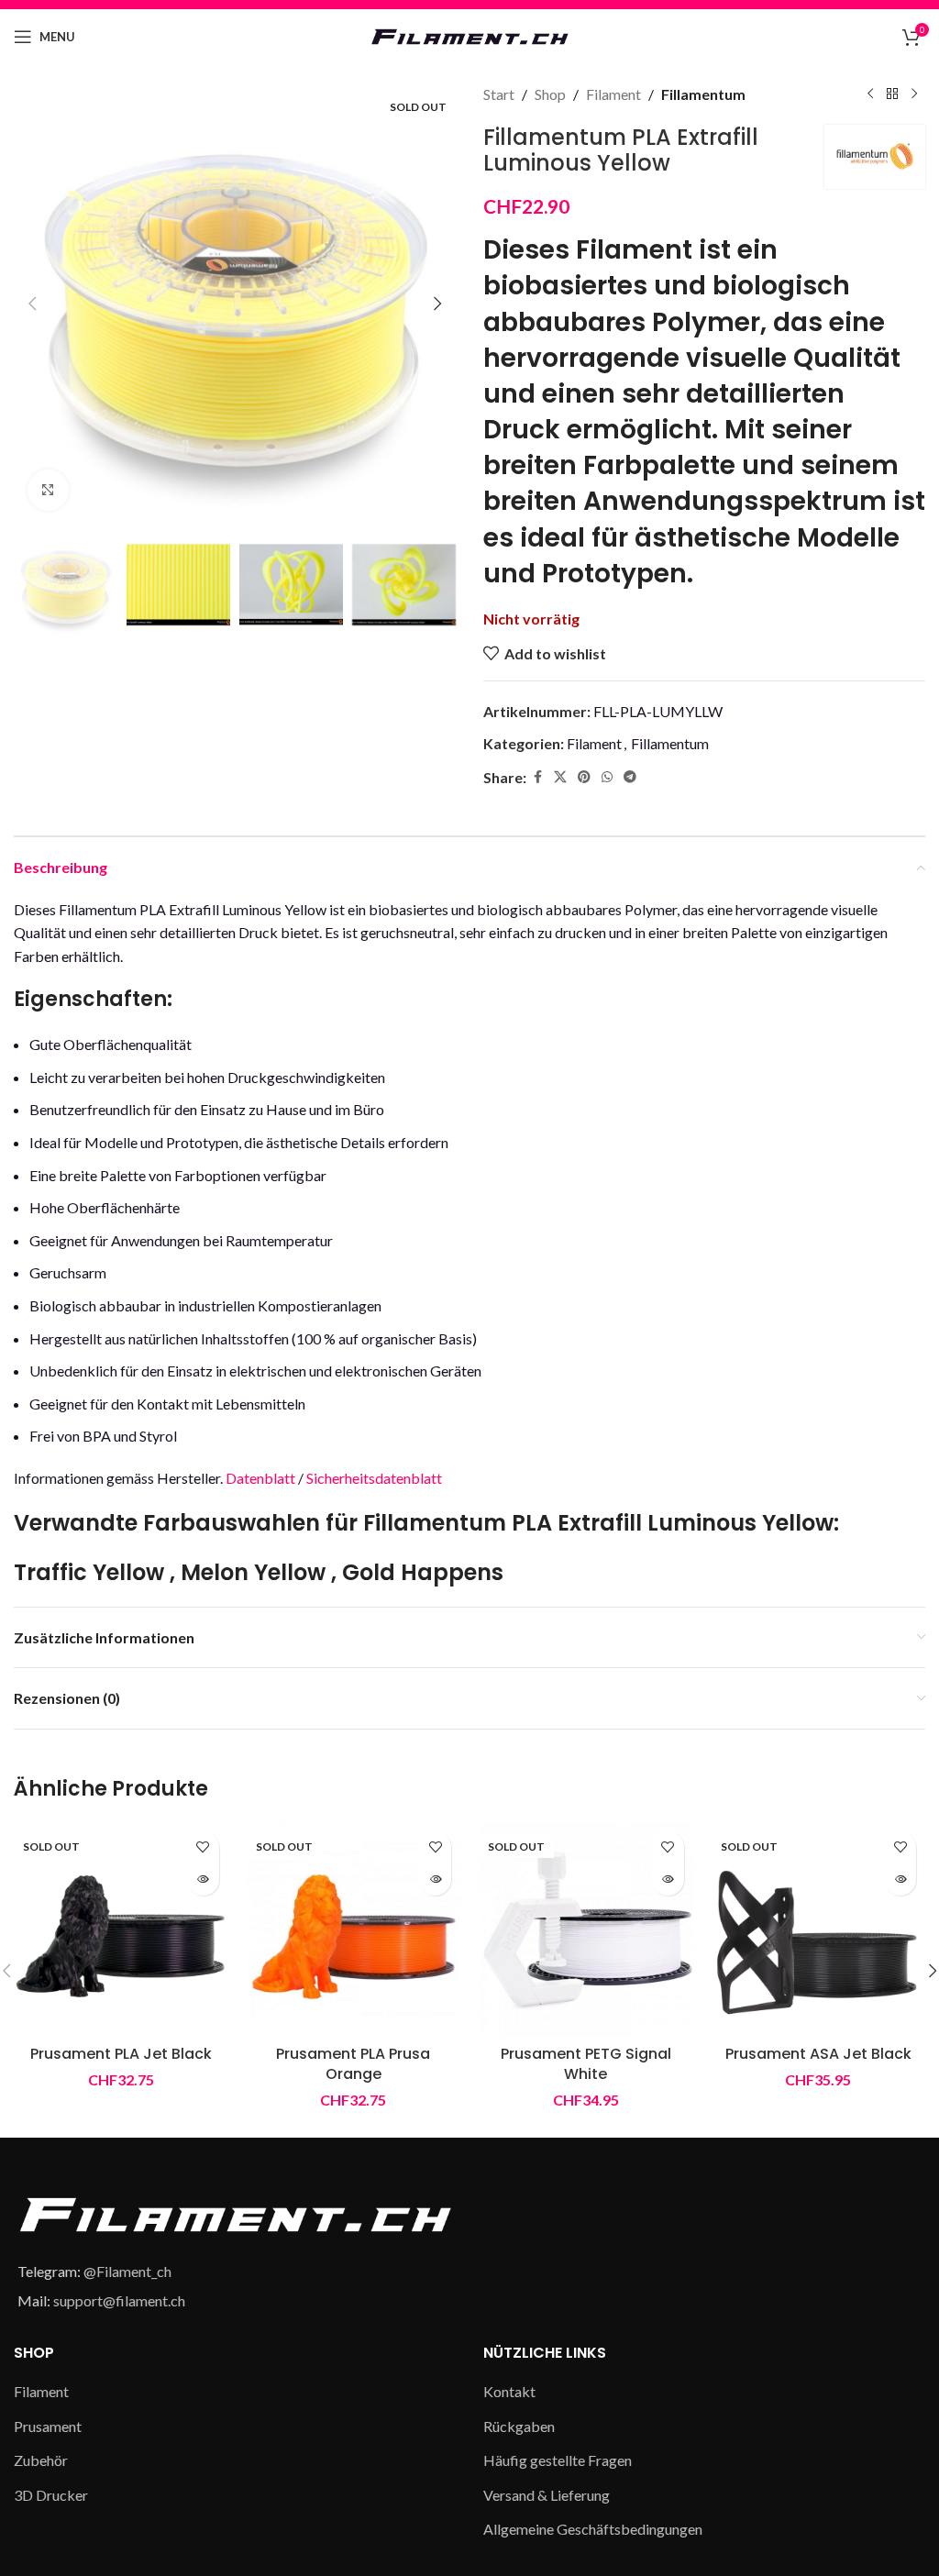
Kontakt (509, 2391)
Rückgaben (519, 2426)
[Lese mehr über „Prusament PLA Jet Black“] (203, 1879)
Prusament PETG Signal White (586, 2064)
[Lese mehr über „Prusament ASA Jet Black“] (900, 1879)
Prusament (48, 2426)
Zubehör (41, 2460)
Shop (550, 94)
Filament (613, 94)
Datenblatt (260, 1478)
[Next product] (914, 94)
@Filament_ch (127, 2271)
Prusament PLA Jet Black (121, 2054)
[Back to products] (892, 94)
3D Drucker (51, 2495)
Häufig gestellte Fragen (558, 2460)
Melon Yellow (253, 1572)
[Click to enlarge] (48, 490)
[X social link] (560, 777)
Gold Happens (423, 1572)
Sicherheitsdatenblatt (373, 1478)
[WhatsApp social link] (607, 777)
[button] (32, 304)
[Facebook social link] (537, 777)
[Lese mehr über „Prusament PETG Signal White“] (668, 1879)
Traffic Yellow (89, 1572)
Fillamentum (703, 94)
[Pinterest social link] (584, 777)
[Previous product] (870, 94)
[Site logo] (469, 34)
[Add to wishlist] (203, 1847)
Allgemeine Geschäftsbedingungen (593, 2529)
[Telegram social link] (630, 777)
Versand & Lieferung (547, 2495)
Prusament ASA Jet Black (818, 2054)
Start (499, 94)
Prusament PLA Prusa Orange (353, 2064)
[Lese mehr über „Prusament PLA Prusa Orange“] (435, 1879)
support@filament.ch (119, 2300)
